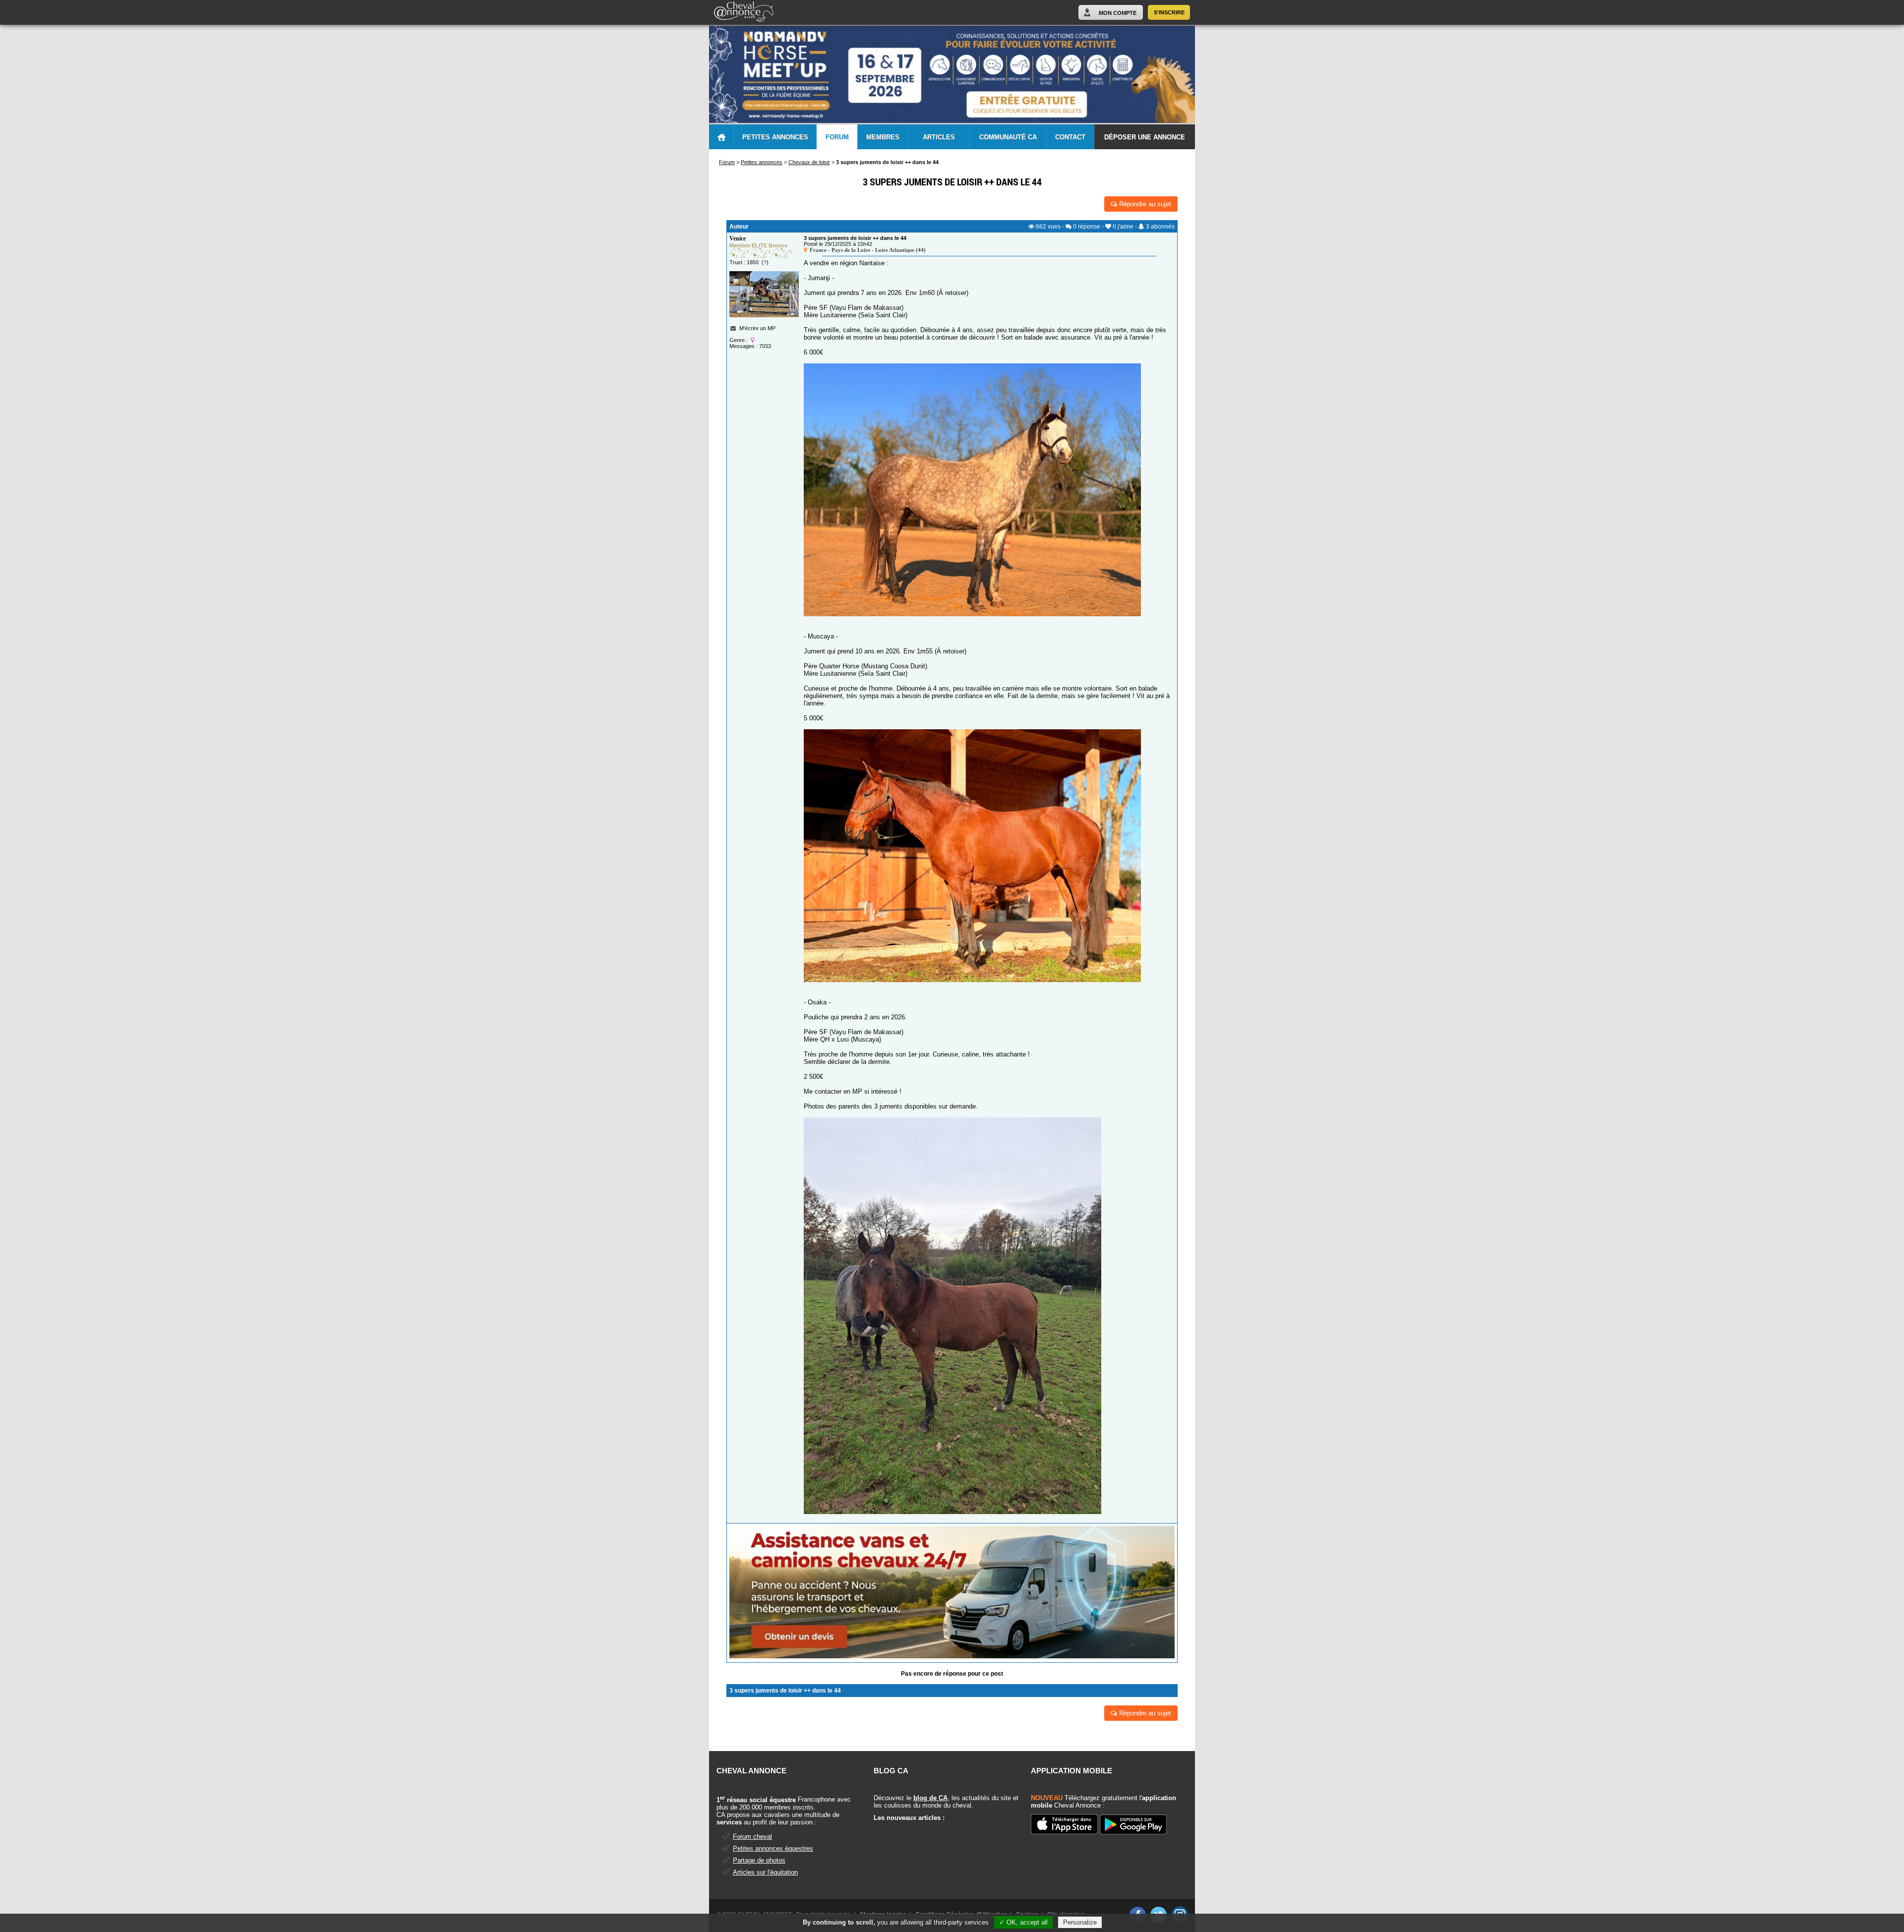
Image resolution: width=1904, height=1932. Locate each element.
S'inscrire (1169, 12)
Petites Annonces (775, 137)
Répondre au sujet (1144, 204)
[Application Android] (1133, 1825)
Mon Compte (1118, 13)
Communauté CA (1008, 137)
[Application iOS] (1064, 1825)
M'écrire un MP (757, 328)
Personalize (1080, 1922)
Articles (939, 137)
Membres (883, 137)
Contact (1070, 137)
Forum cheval (752, 1837)
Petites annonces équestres (773, 1848)
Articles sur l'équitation (765, 1872)
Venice (738, 238)
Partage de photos (759, 1860)
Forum (837, 137)
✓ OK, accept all (1023, 1922)
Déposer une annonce (1145, 137)
